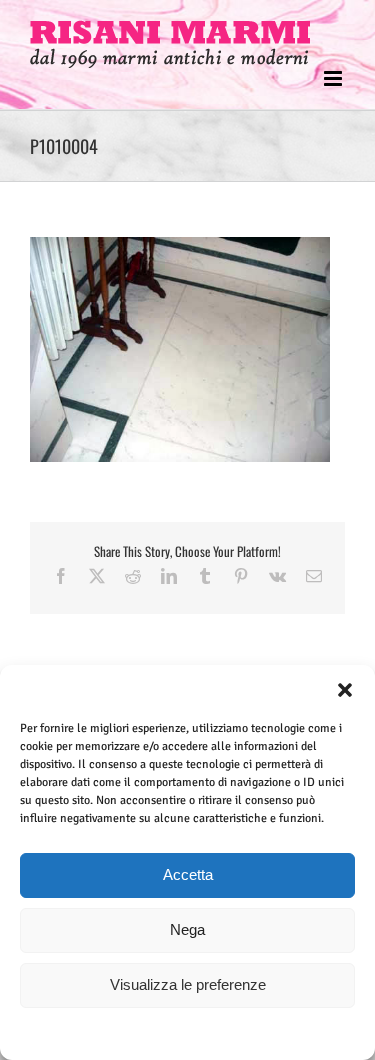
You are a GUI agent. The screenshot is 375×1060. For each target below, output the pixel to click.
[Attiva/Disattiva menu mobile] (334, 78)
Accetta (188, 874)
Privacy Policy (222, 1032)
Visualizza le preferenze (188, 984)
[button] (345, 690)
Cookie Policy (141, 1032)
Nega (187, 929)
